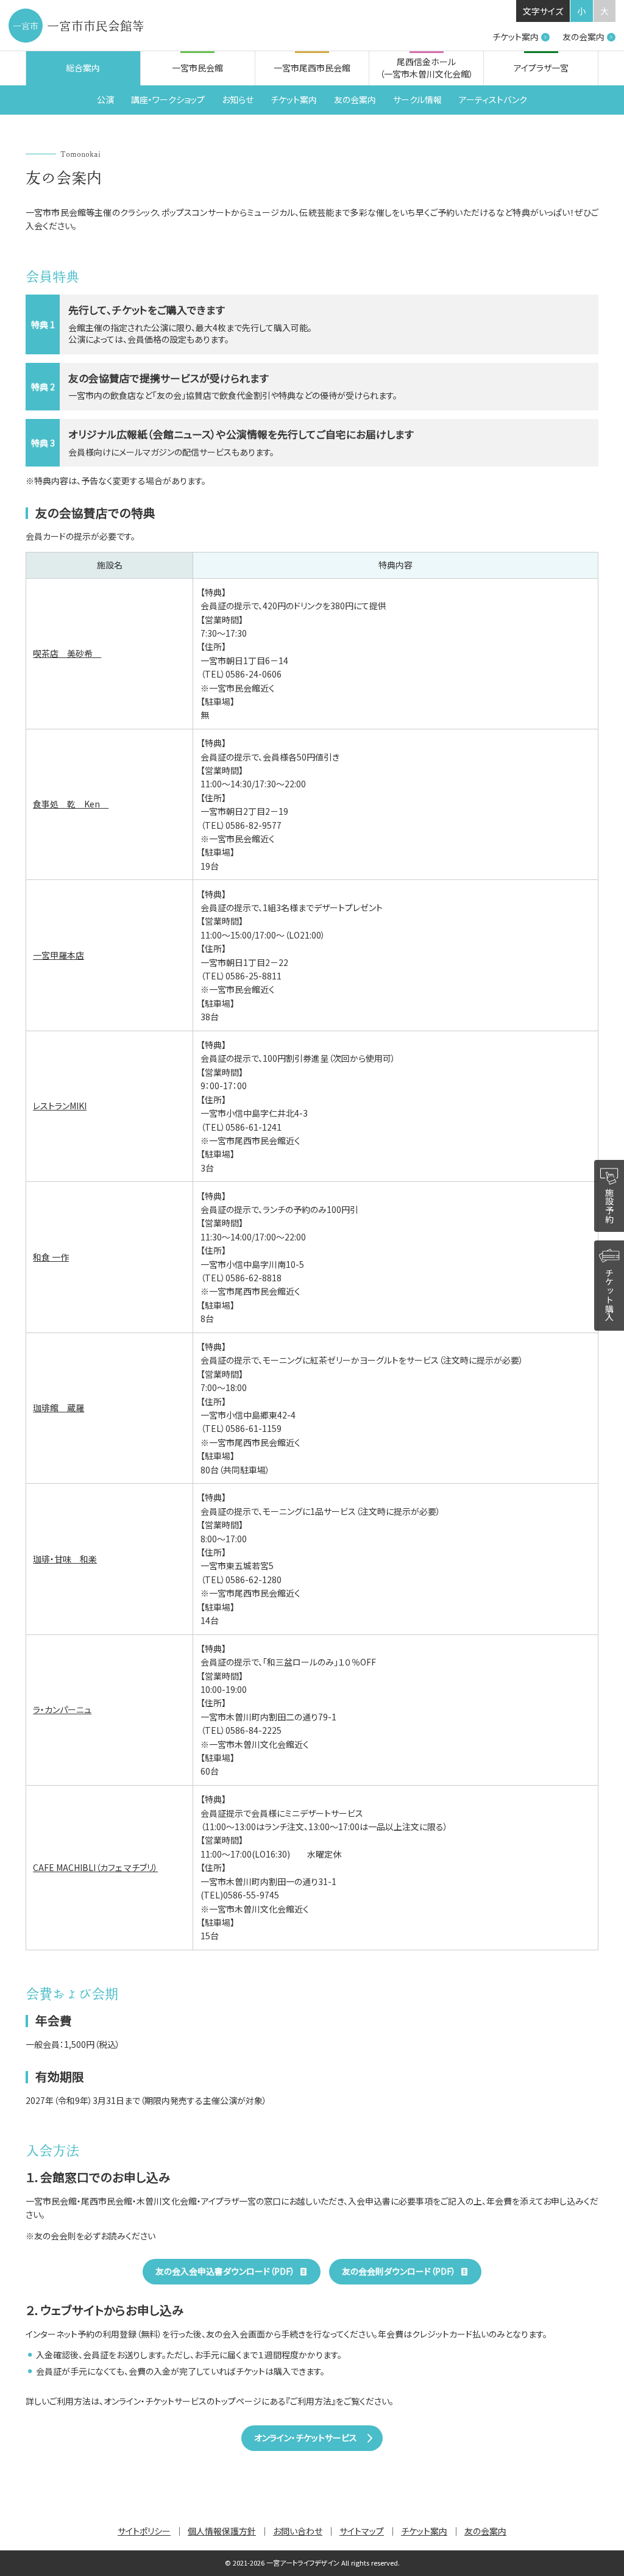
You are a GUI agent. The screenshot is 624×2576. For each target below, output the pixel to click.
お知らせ (238, 99)
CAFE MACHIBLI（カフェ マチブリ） (95, 1867)
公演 (105, 99)
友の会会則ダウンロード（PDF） (399, 2271)
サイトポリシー (144, 2531)
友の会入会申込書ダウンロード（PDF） (225, 2271)
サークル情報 (417, 99)
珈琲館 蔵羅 (58, 1408)
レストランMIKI (60, 1106)
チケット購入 (609, 1295)
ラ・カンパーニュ (62, 1709)
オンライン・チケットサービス (306, 2438)
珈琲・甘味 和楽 (65, 1559)
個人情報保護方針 (222, 2531)
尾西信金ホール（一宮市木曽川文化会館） (427, 68)
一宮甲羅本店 (58, 955)
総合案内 (83, 68)
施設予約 (609, 1205)
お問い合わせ (298, 2531)
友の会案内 (583, 37)
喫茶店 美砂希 (67, 653)
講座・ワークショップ (168, 99)
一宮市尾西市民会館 (312, 68)
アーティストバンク (493, 99)
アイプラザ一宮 (541, 68)
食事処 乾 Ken (71, 804)
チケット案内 (516, 37)
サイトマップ (362, 2531)
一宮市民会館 (197, 68)
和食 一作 (51, 1257)
